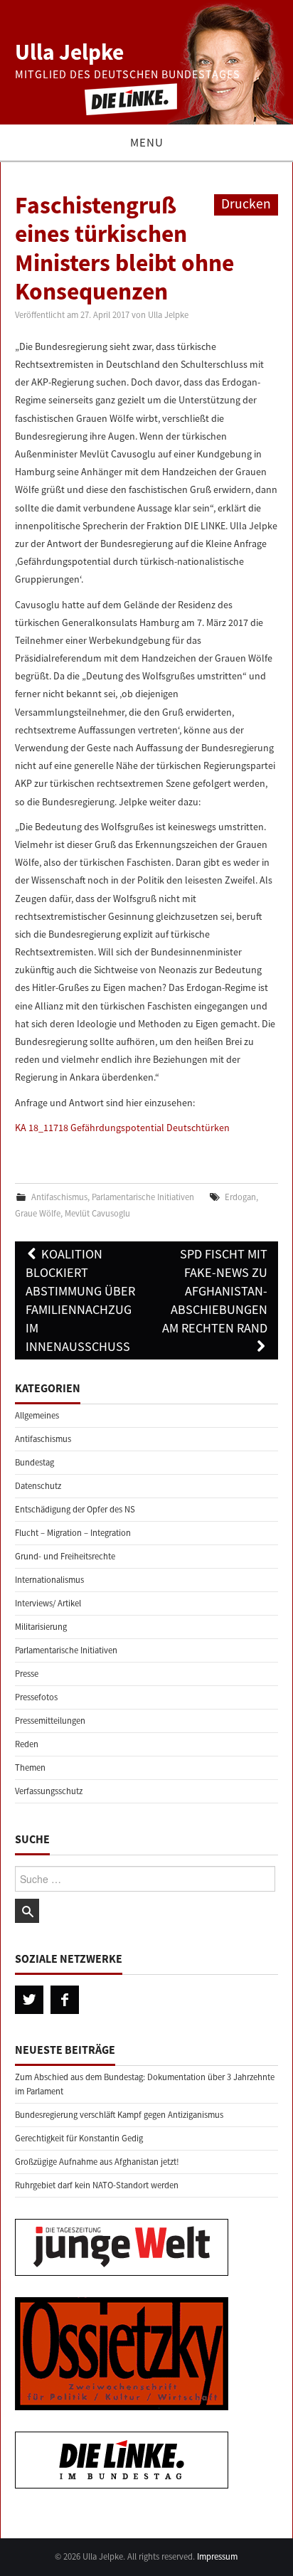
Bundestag (34, 1462)
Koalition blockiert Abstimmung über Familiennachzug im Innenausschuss (80, 1300)
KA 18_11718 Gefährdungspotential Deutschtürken (122, 1128)
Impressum (217, 2556)
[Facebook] (65, 2000)
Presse (27, 1674)
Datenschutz (38, 1486)
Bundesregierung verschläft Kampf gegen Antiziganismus (119, 2115)
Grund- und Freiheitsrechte (65, 1556)
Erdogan (240, 1197)
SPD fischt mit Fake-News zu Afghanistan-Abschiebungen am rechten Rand (215, 1291)
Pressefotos (36, 1697)
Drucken (246, 203)
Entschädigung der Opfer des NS (75, 1509)
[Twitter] (29, 2000)
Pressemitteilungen (50, 1721)
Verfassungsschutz (49, 1791)
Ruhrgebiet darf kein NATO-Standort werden (97, 2185)
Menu (147, 142)
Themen (30, 1767)
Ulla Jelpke (69, 52)
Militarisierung (41, 1627)
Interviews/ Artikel (48, 1603)
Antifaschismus (59, 1197)
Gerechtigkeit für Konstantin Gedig (79, 2138)
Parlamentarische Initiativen (143, 1197)
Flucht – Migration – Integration (73, 1533)
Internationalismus (49, 1580)
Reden (27, 1744)
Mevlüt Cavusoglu (97, 1213)
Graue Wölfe (38, 1213)
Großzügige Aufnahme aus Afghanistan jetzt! (97, 2162)
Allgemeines (37, 1415)
